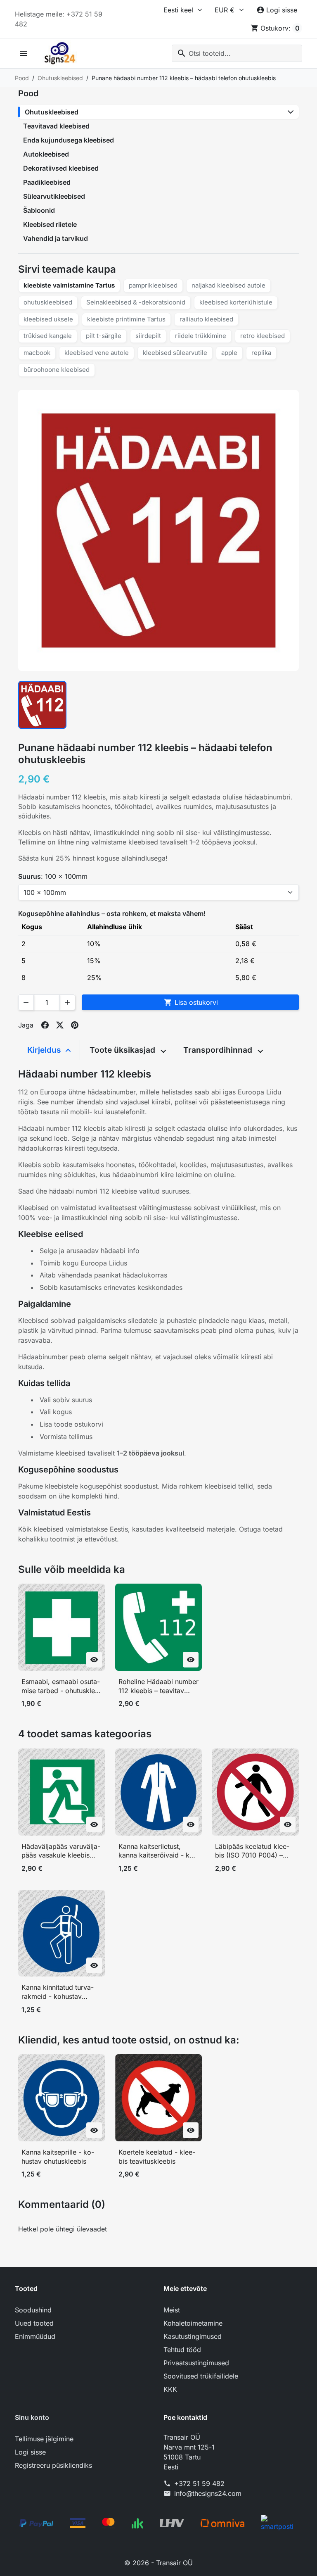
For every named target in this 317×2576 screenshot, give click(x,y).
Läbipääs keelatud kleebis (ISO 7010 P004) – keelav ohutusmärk (252, 1851)
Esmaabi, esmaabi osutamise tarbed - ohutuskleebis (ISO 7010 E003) (62, 1686)
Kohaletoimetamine (193, 2323)
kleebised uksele (48, 319)
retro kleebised (263, 336)
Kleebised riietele (50, 224)
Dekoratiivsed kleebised (61, 168)
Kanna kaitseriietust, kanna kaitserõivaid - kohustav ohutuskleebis (157, 1851)
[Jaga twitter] (60, 1025)
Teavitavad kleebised (56, 126)
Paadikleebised (47, 182)
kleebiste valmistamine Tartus (69, 285)
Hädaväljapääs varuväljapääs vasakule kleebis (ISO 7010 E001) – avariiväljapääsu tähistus (61, 1851)
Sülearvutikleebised (54, 196)
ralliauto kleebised (206, 319)
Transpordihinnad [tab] (219, 1050)
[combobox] (237, 53)
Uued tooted (34, 2323)
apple (229, 353)
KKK (170, 2389)
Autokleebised (46, 154)
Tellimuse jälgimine (44, 2439)
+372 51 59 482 (199, 2483)
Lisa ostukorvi (191, 1002)
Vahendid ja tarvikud (56, 238)
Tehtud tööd (182, 2350)
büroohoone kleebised (57, 370)
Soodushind (33, 2310)
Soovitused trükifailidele (201, 2376)
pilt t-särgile (104, 336)
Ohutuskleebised (52, 112)
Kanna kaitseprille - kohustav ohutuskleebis (58, 2157)
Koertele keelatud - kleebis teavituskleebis (157, 2157)
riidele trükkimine (201, 336)
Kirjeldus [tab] (45, 1050)
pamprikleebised (153, 285)
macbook (37, 353)
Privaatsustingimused (196, 2363)
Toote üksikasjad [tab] (123, 1050)
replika (261, 353)
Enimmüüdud (35, 2336)
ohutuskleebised (48, 302)
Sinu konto (32, 2417)
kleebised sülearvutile (175, 353)
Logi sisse (30, 2452)
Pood (28, 93)
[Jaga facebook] (45, 1025)
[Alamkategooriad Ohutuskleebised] (291, 112)
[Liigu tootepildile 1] (42, 705)
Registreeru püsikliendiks (53, 2465)
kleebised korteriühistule (236, 302)
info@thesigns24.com (208, 2493)
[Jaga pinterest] (75, 1025)
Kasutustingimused (193, 2336)
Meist (172, 2310)
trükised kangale (48, 336)
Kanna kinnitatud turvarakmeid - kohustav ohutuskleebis (58, 1992)
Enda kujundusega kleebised (69, 140)
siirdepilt (148, 336)
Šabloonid (39, 210)
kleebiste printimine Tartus (126, 319)
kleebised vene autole (97, 353)
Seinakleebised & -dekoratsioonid (136, 302)
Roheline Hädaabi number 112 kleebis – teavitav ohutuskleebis (158, 1686)
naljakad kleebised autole (228, 285)
